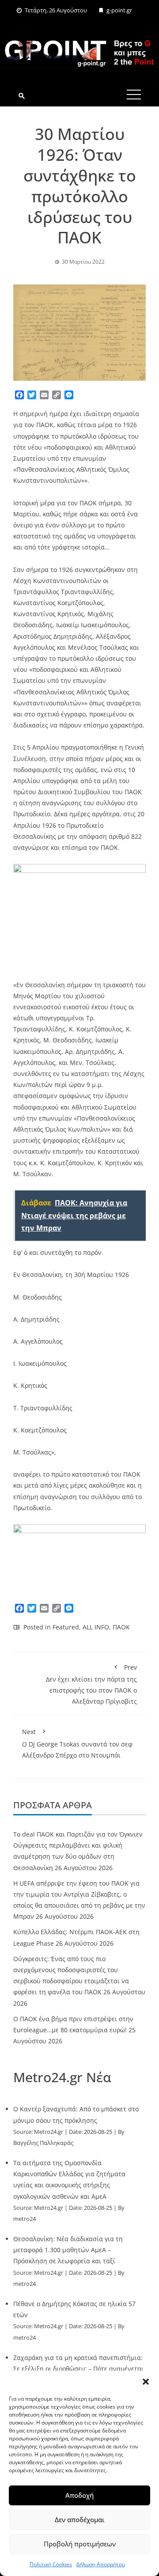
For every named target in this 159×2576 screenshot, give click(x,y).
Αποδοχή (79, 2495)
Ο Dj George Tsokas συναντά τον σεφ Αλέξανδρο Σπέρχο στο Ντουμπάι (77, 1743)
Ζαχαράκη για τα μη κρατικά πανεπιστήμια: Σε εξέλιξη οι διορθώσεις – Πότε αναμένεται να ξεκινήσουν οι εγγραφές (78, 2369)
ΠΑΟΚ (121, 1627)
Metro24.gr (49, 2132)
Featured (66, 1627)
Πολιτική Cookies (51, 2564)
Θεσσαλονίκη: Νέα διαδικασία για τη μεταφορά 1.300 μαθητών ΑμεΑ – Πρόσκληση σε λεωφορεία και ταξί (68, 2250)
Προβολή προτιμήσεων (80, 2544)
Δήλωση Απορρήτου (101, 2564)
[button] (146, 2382)
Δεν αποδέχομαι (79, 2519)
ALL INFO (96, 1627)
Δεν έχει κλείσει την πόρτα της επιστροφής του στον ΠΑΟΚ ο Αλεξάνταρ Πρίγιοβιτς (91, 1684)
